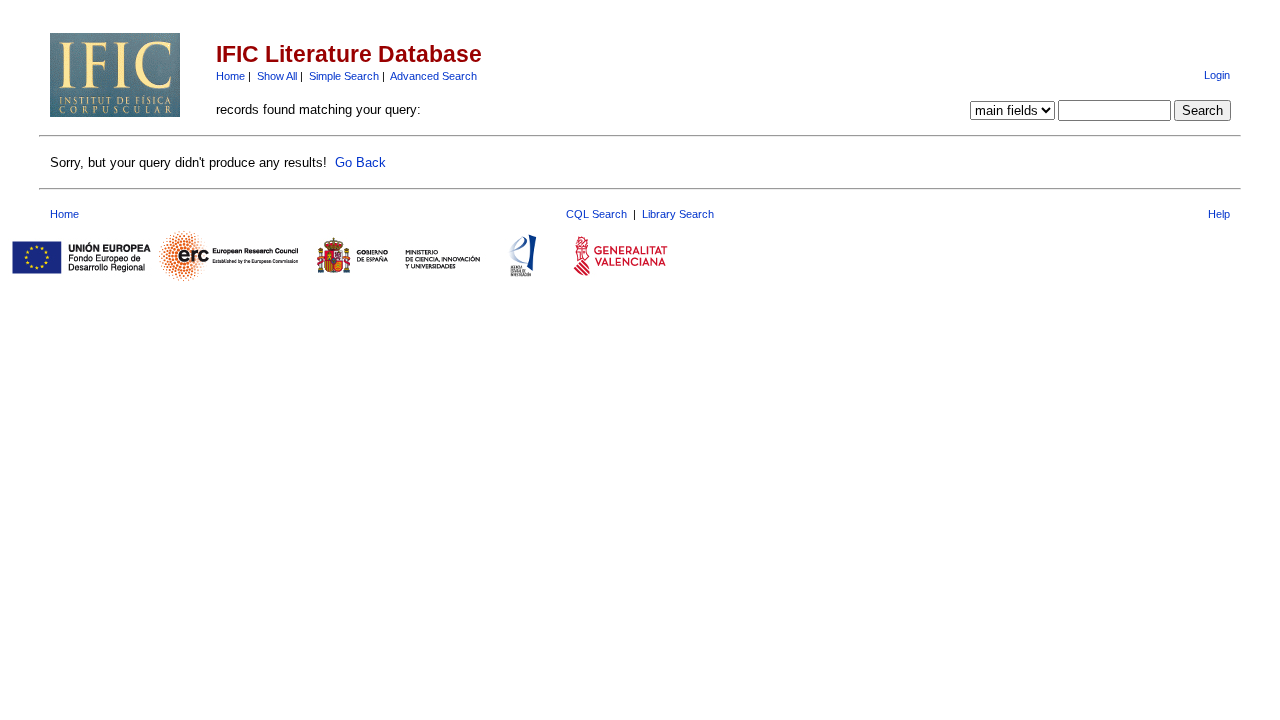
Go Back (360, 162)
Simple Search (344, 76)
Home (230, 76)
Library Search (678, 214)
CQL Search (596, 214)
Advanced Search (433, 76)
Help (1219, 214)
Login (1217, 75)
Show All (277, 76)
